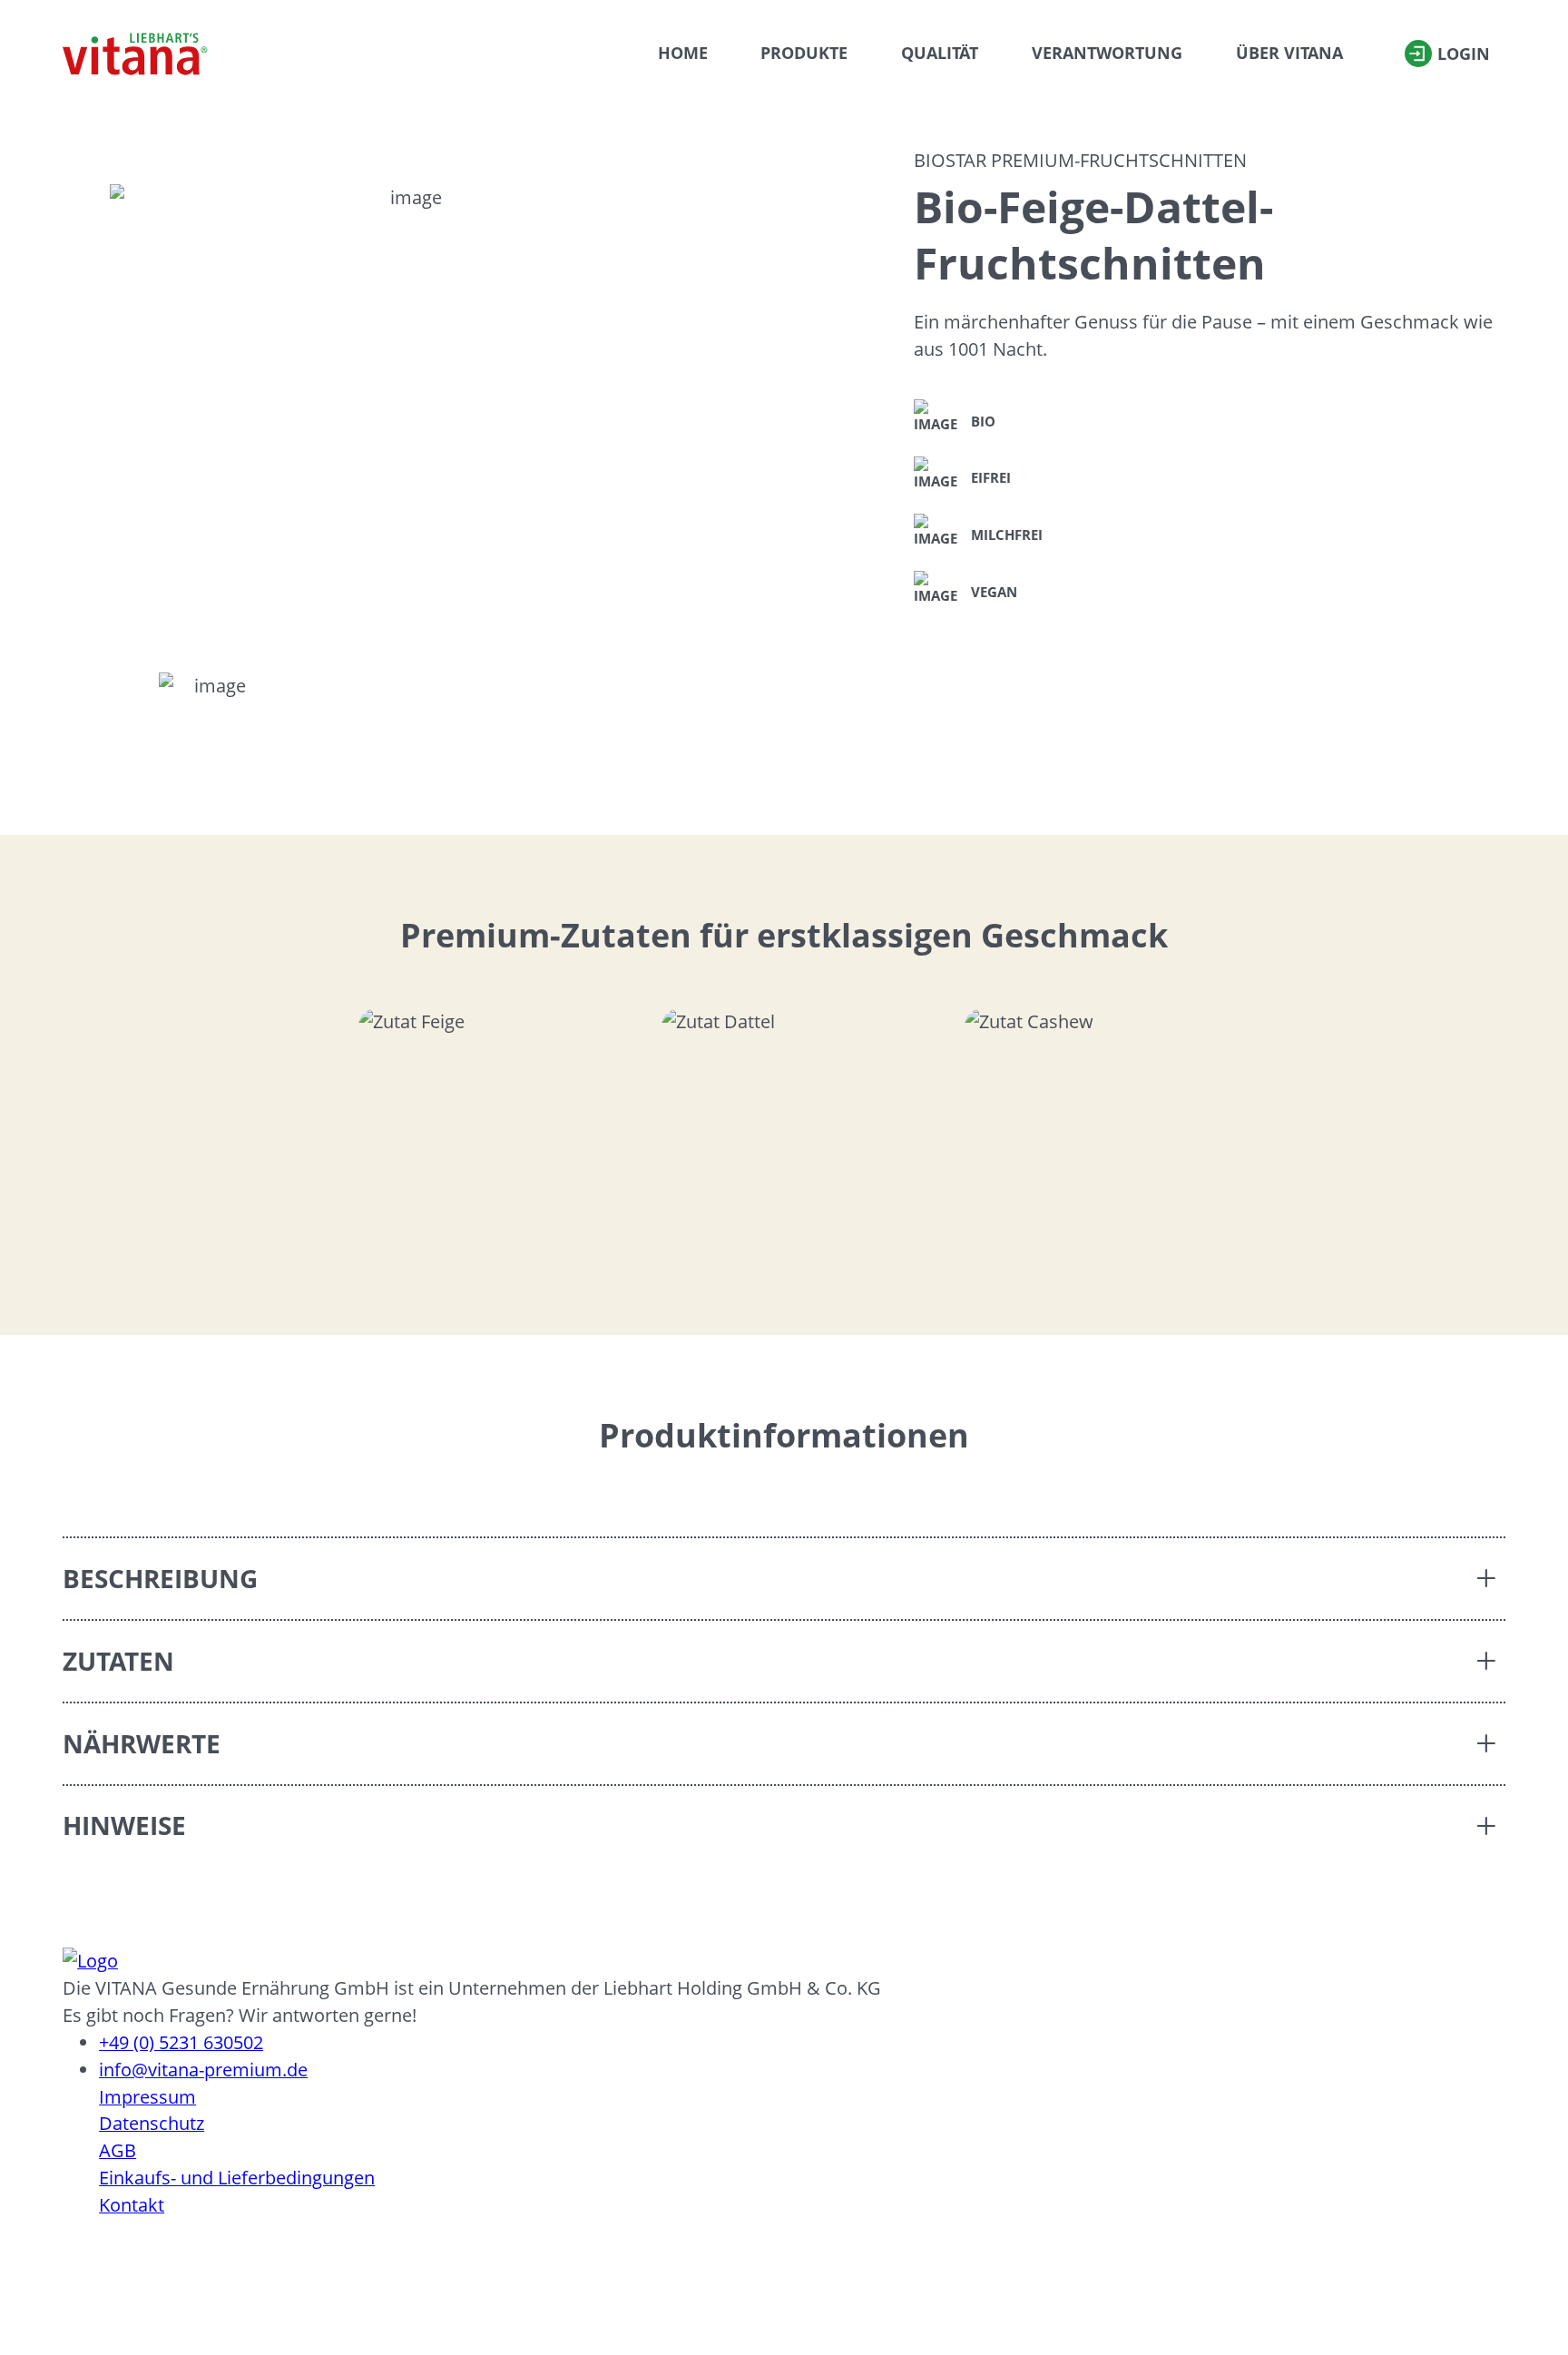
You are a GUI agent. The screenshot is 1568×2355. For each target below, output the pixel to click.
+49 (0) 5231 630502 (181, 2042)
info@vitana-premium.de (203, 2070)
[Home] (135, 54)
